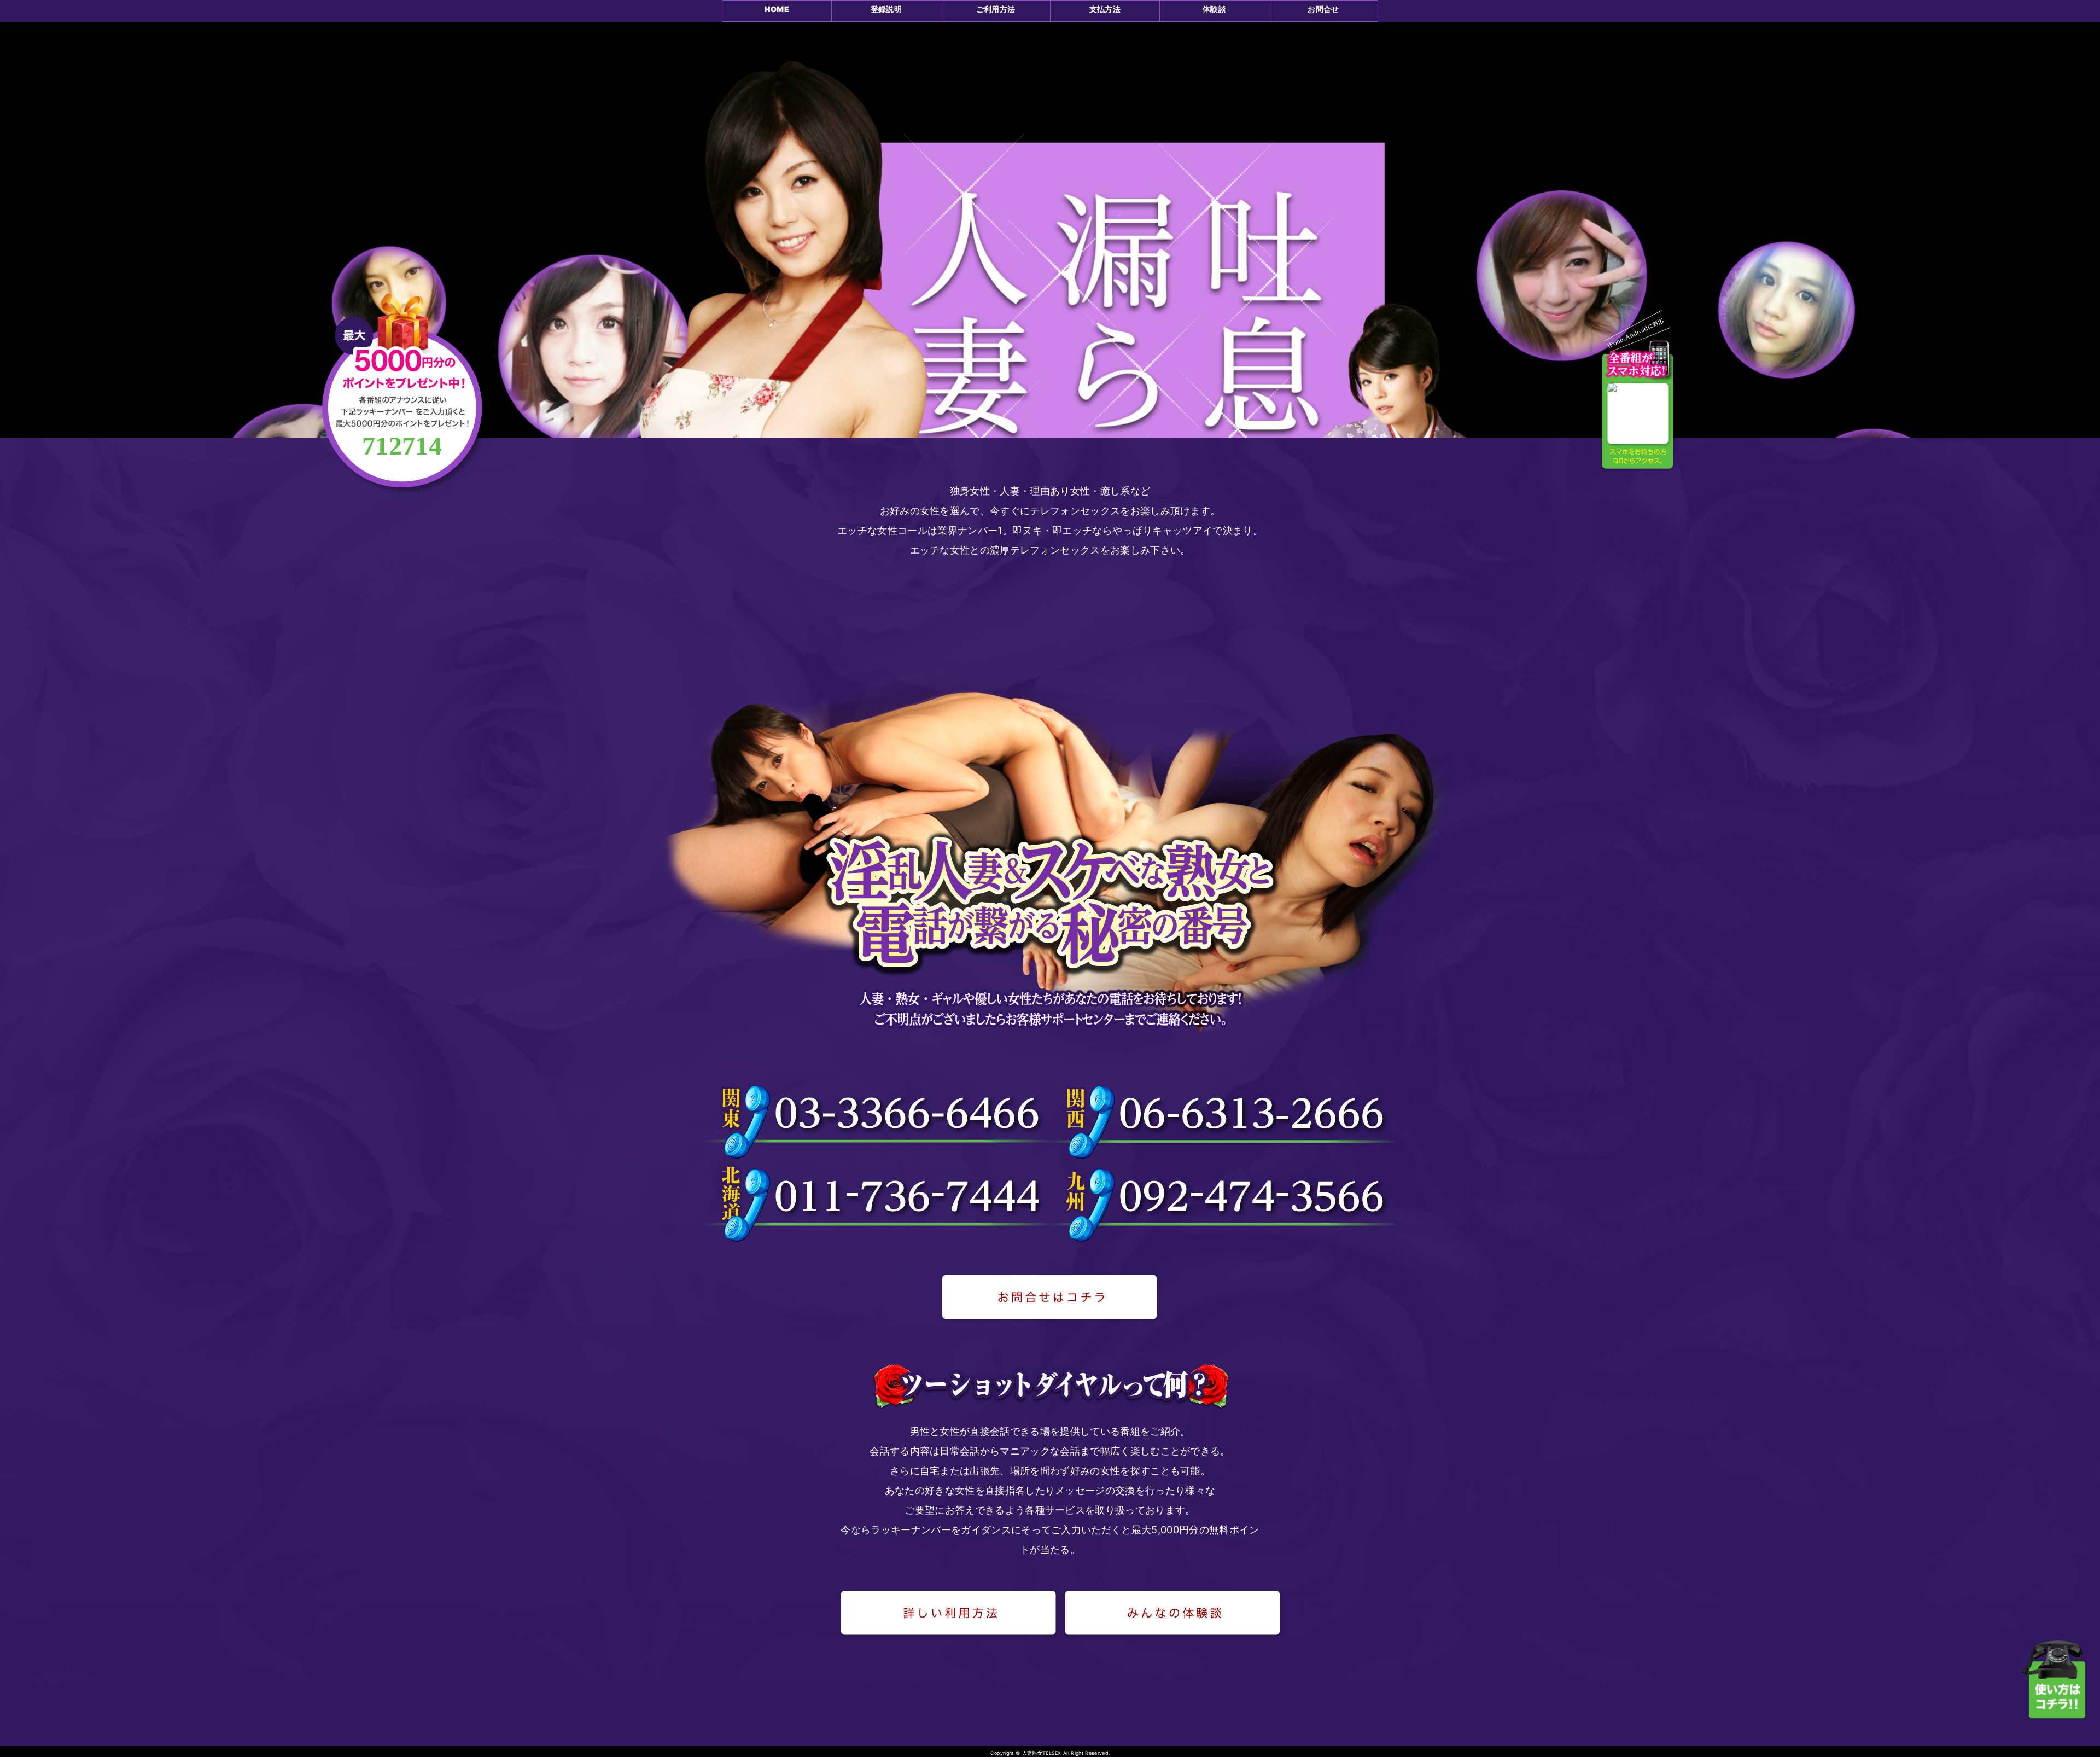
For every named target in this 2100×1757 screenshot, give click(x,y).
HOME (777, 9)
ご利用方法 (996, 9)
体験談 (1214, 9)
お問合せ (1323, 9)
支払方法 (1105, 9)
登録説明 (886, 9)
